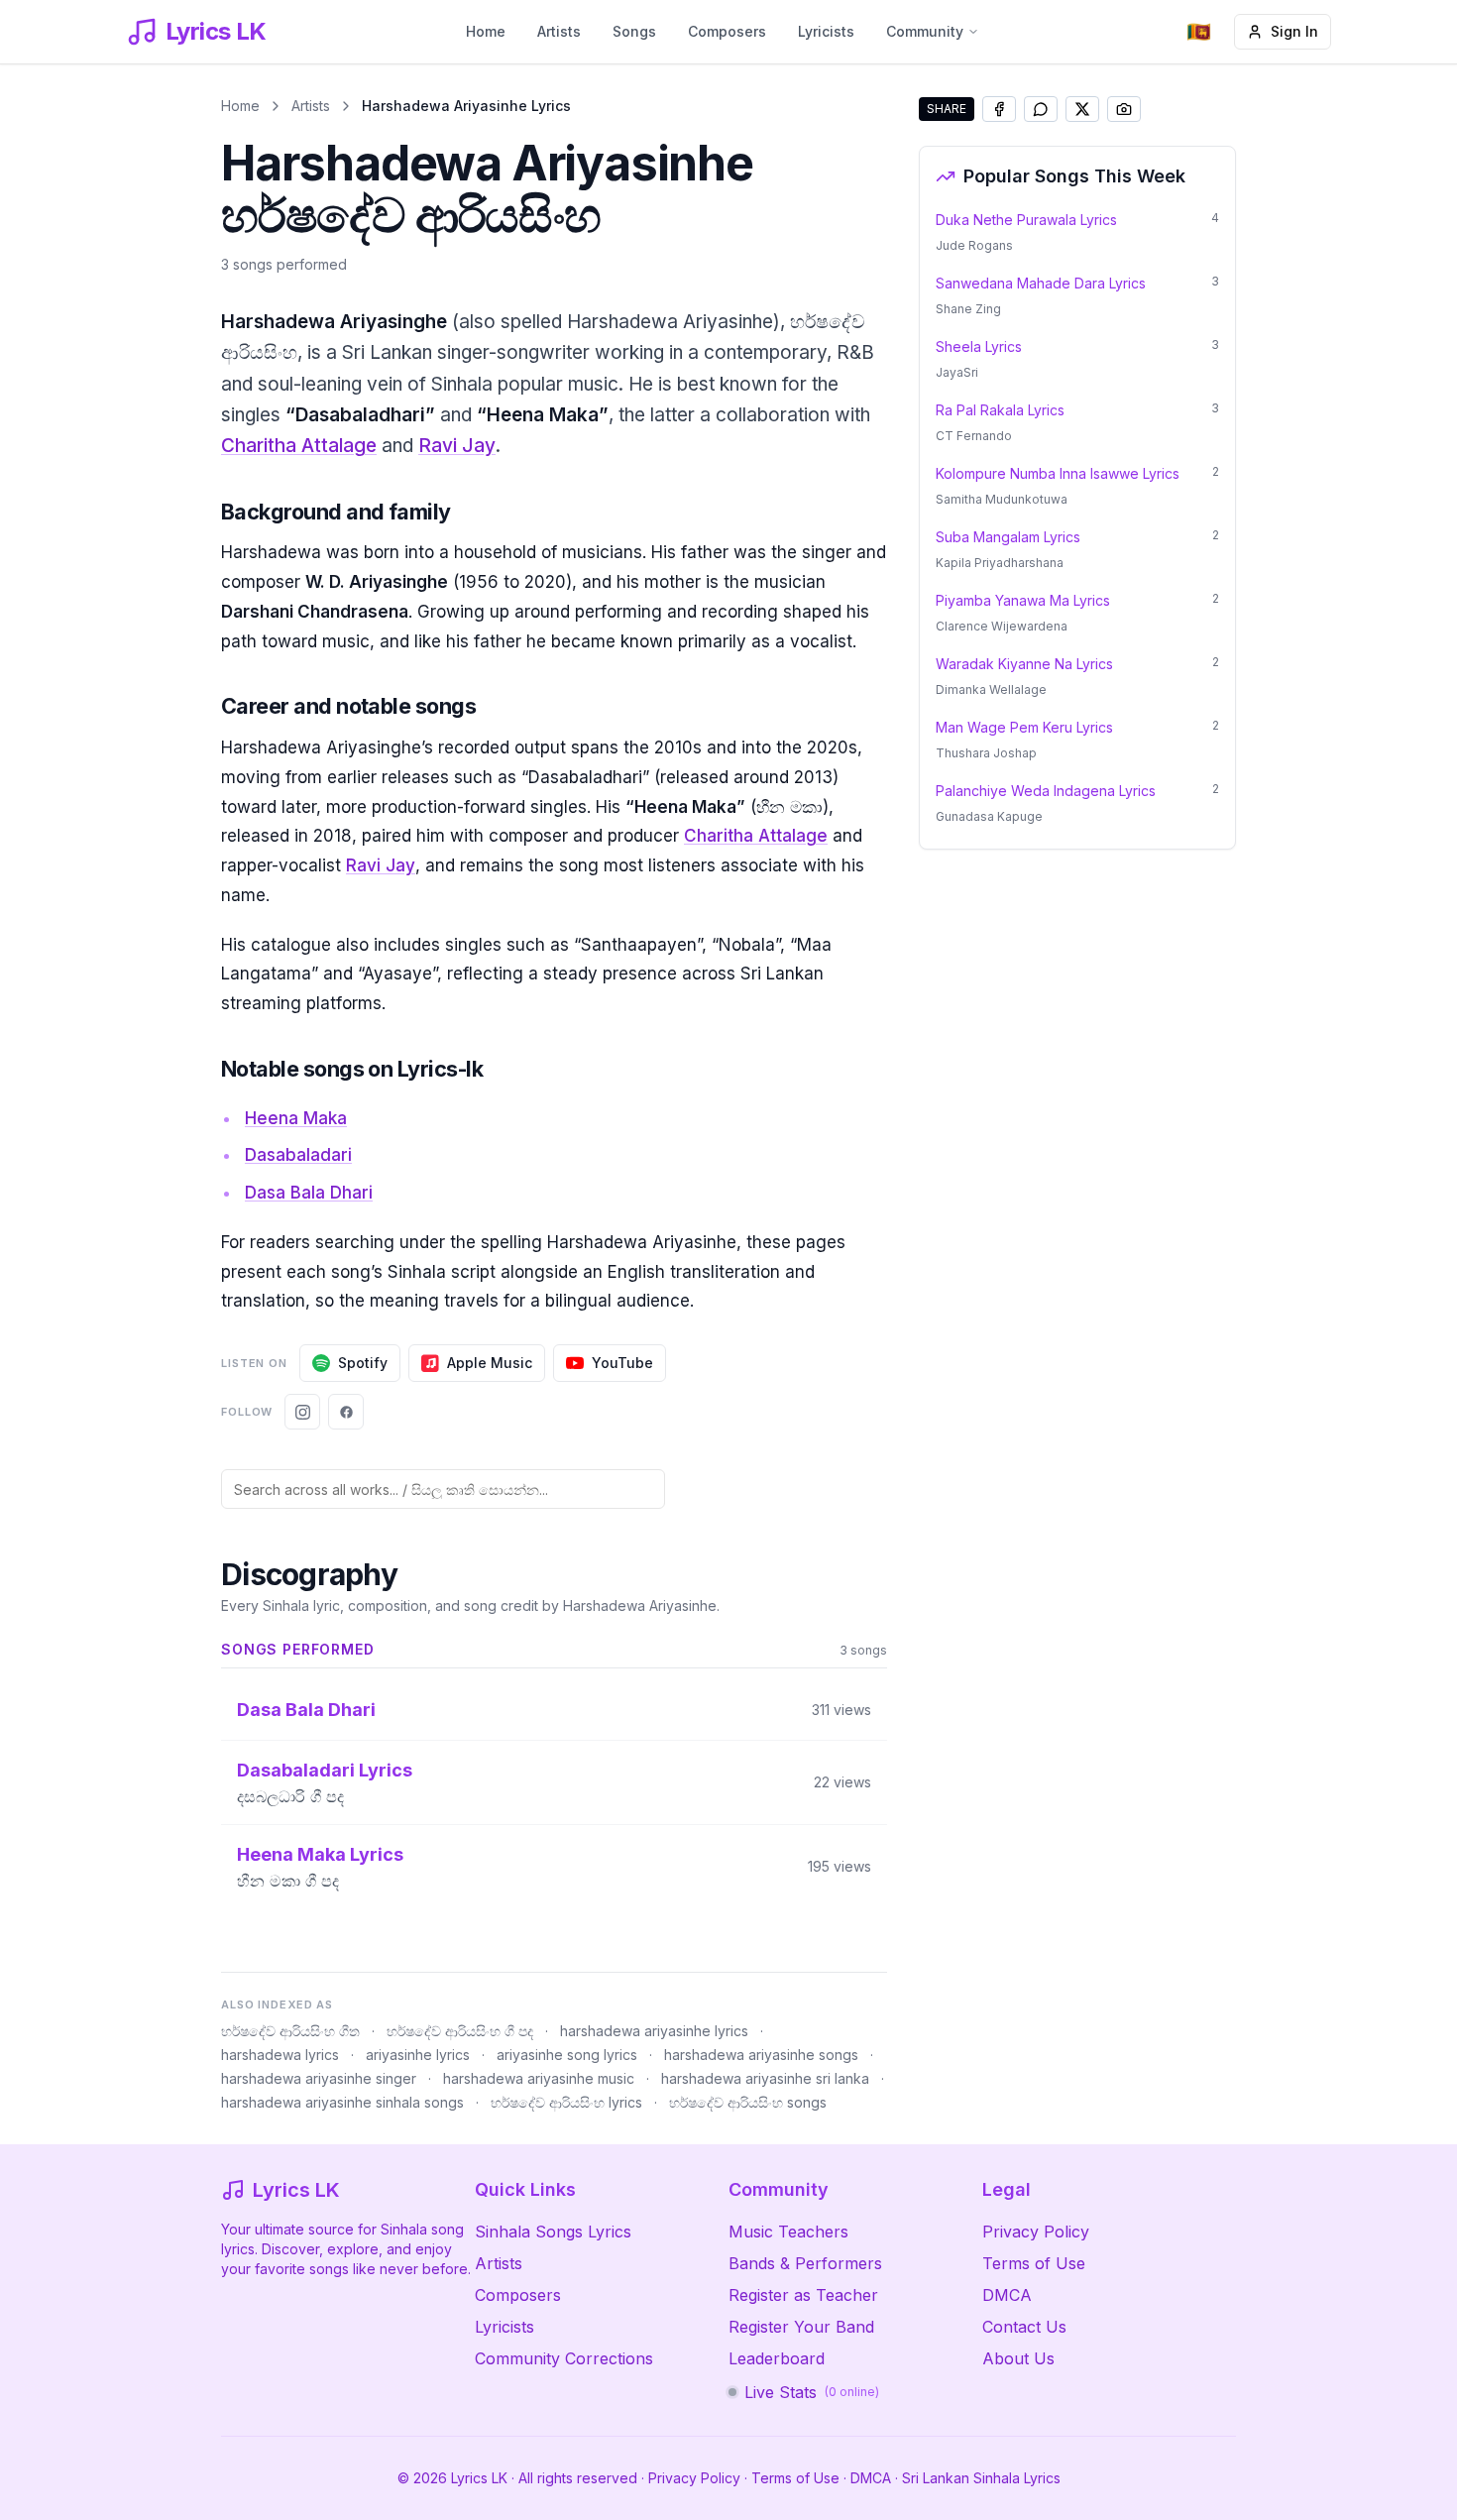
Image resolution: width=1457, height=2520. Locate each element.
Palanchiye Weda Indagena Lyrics (1046, 791)
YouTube (622, 1363)
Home (486, 31)
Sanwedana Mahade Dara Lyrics (1041, 283)
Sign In (1294, 31)
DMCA (1007, 2295)
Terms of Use (1034, 2263)
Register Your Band (801, 2327)
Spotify (363, 1363)
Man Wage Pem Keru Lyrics (1024, 727)
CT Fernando (974, 436)
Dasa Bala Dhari (309, 1193)
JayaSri (957, 372)
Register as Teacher (803, 2295)
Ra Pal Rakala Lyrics (1000, 410)
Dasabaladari (298, 1155)
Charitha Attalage (299, 446)
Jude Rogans (974, 245)
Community (925, 31)
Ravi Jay (457, 446)
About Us (1018, 2358)
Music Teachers (788, 2232)
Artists (559, 31)
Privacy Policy (1036, 2232)
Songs (634, 31)
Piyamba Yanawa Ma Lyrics (1023, 600)
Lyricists (826, 31)
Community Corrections (564, 2358)
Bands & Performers (805, 2263)
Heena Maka (296, 1118)
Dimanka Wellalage (991, 689)
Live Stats (812, 2392)
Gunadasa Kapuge (989, 816)
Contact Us (1024, 2327)
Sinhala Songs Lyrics (553, 2232)
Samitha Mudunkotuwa (1002, 499)
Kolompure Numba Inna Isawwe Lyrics (1058, 473)
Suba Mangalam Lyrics (1008, 537)
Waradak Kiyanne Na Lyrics (1024, 664)
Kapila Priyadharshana (1000, 563)
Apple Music (490, 1363)
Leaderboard (777, 2358)
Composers (727, 31)
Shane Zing (968, 309)
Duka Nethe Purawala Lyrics (1026, 220)
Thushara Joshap (986, 753)
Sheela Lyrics (979, 346)
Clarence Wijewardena (1002, 626)
